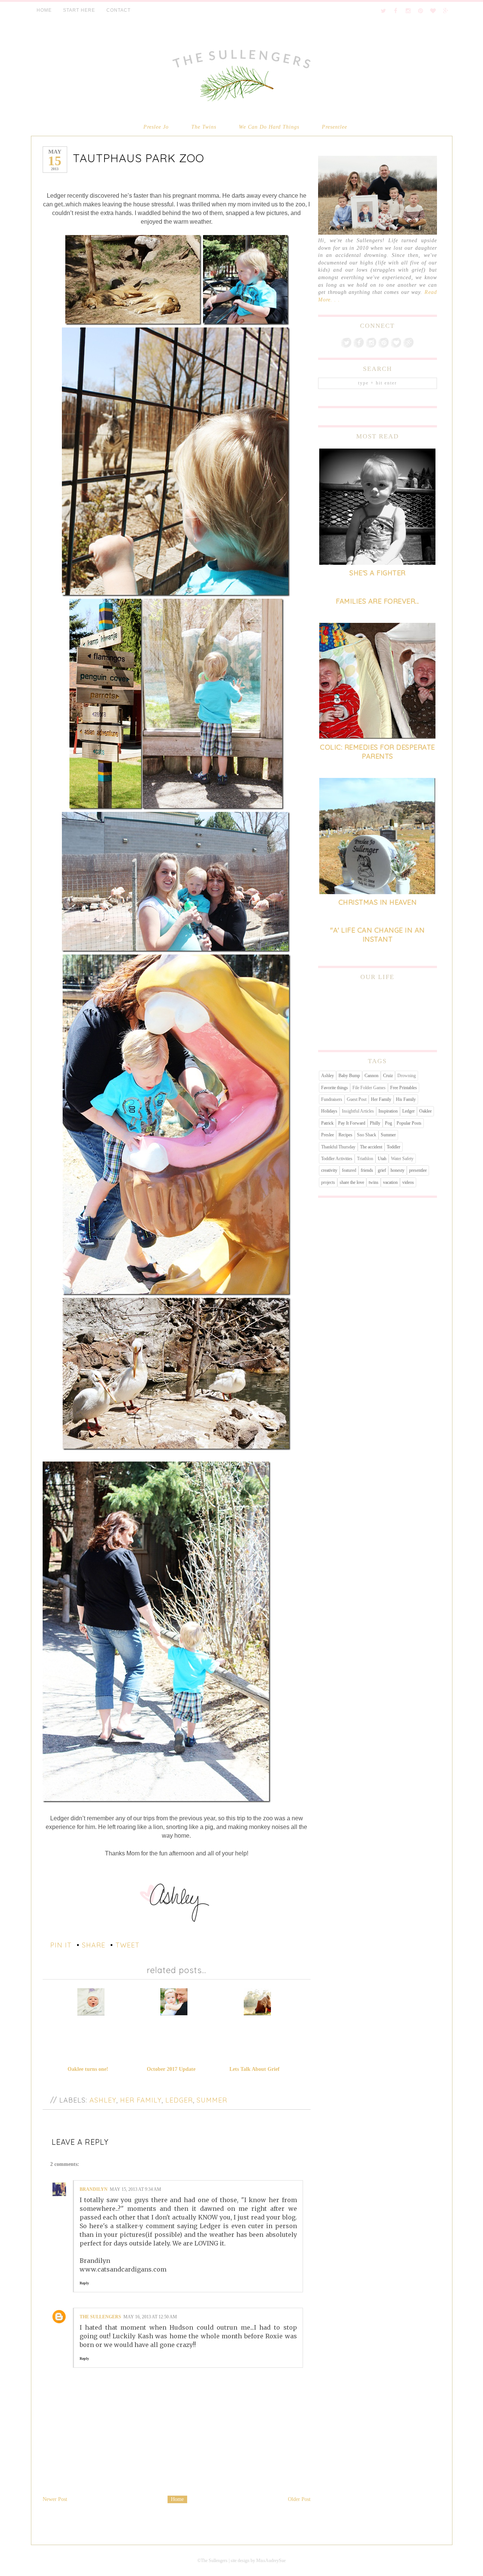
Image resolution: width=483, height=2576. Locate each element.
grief (382, 1170)
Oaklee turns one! (88, 2069)
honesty (398, 1170)
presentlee (418, 1170)
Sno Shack (367, 1135)
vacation (390, 1182)
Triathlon (365, 1159)
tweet (128, 1945)
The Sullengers (100, 2317)
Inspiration (388, 1111)
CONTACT (118, 10)
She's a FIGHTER (378, 573)
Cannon (371, 1076)
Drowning (407, 1076)
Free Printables (404, 1088)
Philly (375, 1123)
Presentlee (335, 127)
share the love (352, 1182)
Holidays (329, 1111)
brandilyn (94, 2189)
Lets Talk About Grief (255, 2069)
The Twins (204, 127)
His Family (406, 1099)
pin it (61, 1945)
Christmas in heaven (378, 902)
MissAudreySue (271, 2561)
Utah (382, 1159)
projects (328, 1182)
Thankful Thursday (338, 1147)
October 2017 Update (171, 2069)
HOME (44, 10)
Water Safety (402, 1159)
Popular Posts (409, 1123)
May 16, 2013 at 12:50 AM (150, 2317)
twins (374, 1182)
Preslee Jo (156, 127)
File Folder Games (369, 1088)
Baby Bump (349, 1076)
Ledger (179, 2100)
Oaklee (425, 1111)
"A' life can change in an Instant (378, 934)
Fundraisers (332, 1099)
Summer (212, 2100)
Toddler (394, 1147)
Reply (84, 2283)
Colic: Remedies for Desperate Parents (378, 752)
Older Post (299, 2499)
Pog (388, 1123)
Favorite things (335, 1088)
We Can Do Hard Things (269, 127)
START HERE (79, 10)
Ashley (103, 2100)
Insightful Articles (358, 1111)
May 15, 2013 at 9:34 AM (135, 2189)
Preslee (328, 1135)
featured (349, 1170)
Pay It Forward (352, 1123)
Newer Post (55, 2499)
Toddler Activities (337, 1159)
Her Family (141, 2100)
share (94, 1945)
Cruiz (388, 1076)
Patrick (327, 1123)
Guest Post (357, 1099)
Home (177, 2499)
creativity (329, 1170)
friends (367, 1170)
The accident (371, 1147)
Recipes (345, 1135)
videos (408, 1182)
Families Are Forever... (378, 601)
